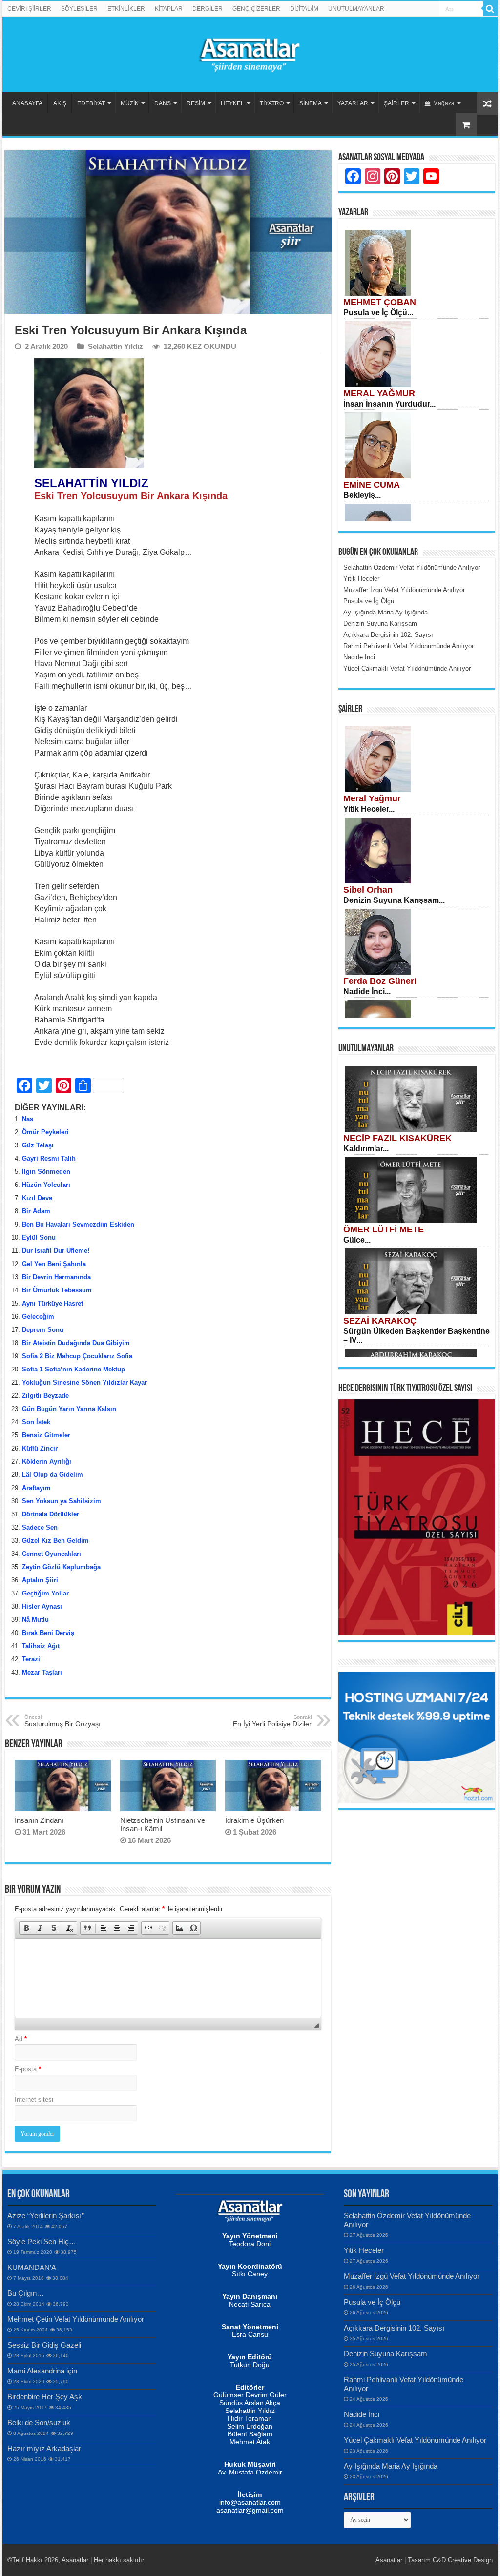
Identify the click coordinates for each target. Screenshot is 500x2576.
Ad (21, 2039)
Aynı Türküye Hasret (52, 1303)
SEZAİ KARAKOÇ (380, 1321)
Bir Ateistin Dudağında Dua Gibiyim (76, 1343)
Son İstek (36, 1422)
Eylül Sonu (39, 1237)
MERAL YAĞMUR (379, 393)
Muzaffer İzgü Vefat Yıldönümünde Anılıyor (412, 2276)
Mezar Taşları (42, 1672)
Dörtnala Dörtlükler (52, 1514)
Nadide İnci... (367, 992)
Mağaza (444, 103)
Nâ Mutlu (35, 1620)
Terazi (31, 1659)
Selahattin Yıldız (115, 346)
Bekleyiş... (362, 495)
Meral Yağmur (372, 798)
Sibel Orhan (368, 890)
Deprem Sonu (43, 1330)
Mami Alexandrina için (42, 2371)
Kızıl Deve (37, 1198)
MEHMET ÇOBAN (380, 302)
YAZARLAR (353, 103)
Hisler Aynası (42, 1606)
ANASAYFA (27, 103)
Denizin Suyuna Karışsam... (394, 900)
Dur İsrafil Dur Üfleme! (56, 1251)
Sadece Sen (40, 1527)
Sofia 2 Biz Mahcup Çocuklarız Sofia (77, 1356)
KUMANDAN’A (32, 2267)
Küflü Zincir (40, 1448)
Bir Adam (36, 1211)
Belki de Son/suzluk (39, 2423)
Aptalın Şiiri (40, 1580)
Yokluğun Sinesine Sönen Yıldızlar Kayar (84, 1382)
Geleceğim (38, 1317)
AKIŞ (60, 103)
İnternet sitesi (34, 2099)
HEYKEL (232, 103)
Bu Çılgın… (26, 2293)
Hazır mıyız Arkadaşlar (44, 2448)
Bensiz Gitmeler (46, 1435)
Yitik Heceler (364, 2250)
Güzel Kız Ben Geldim (55, 1541)
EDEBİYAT (91, 103)
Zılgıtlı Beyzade (45, 1396)
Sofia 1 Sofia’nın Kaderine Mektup (73, 1369)
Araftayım (36, 1488)
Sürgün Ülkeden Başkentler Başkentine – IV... (417, 1336)
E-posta (28, 2069)
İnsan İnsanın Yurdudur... (389, 404)
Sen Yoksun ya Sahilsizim (62, 1501)
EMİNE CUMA (372, 485)
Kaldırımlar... (366, 1149)
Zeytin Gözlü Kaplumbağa (61, 1567)
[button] (26, 1928)
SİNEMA (311, 103)
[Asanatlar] (250, 53)
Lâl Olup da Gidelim (52, 1475)
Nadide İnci (362, 2414)
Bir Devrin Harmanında (56, 1277)
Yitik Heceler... (369, 809)
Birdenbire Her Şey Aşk (45, 2397)
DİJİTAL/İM (304, 9)
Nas (28, 1119)
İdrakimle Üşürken (254, 1820)
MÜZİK (130, 103)
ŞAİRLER (396, 103)
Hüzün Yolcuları (46, 1185)
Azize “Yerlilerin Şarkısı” (46, 2216)
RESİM (196, 103)
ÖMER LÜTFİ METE (384, 1229)
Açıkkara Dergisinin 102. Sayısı (394, 2328)
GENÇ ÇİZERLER (256, 9)
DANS (163, 103)
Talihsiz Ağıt (41, 1646)
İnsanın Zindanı (39, 1820)
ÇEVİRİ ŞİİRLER (29, 9)
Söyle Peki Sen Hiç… (42, 2241)
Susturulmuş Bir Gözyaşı (62, 1721)
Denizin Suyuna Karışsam (385, 2354)
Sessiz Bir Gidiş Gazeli (44, 2345)
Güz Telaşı (38, 1145)
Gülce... (357, 1240)
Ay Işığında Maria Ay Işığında (391, 2466)
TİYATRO (272, 103)
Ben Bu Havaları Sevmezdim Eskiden (78, 1224)
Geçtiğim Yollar (45, 1593)
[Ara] (490, 9)
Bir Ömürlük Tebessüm (57, 1290)
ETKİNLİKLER (126, 9)
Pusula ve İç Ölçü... (378, 313)
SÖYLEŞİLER (79, 9)
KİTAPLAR (169, 9)
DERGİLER (208, 9)
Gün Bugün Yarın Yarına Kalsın (69, 1409)
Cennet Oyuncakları (52, 1554)
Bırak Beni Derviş (48, 1633)
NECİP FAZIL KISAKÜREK (397, 1138)
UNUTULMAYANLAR (356, 9)
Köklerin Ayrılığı (47, 1462)
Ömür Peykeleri (45, 1132)
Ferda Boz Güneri (380, 981)
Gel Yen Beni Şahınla (54, 1264)
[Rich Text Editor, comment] (168, 1978)
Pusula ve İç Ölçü (372, 2302)
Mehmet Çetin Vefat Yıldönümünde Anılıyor (76, 2319)
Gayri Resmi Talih (49, 1158)
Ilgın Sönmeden (46, 1172)
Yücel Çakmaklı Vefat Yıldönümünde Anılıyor (415, 2440)
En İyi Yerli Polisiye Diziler (272, 1721)
